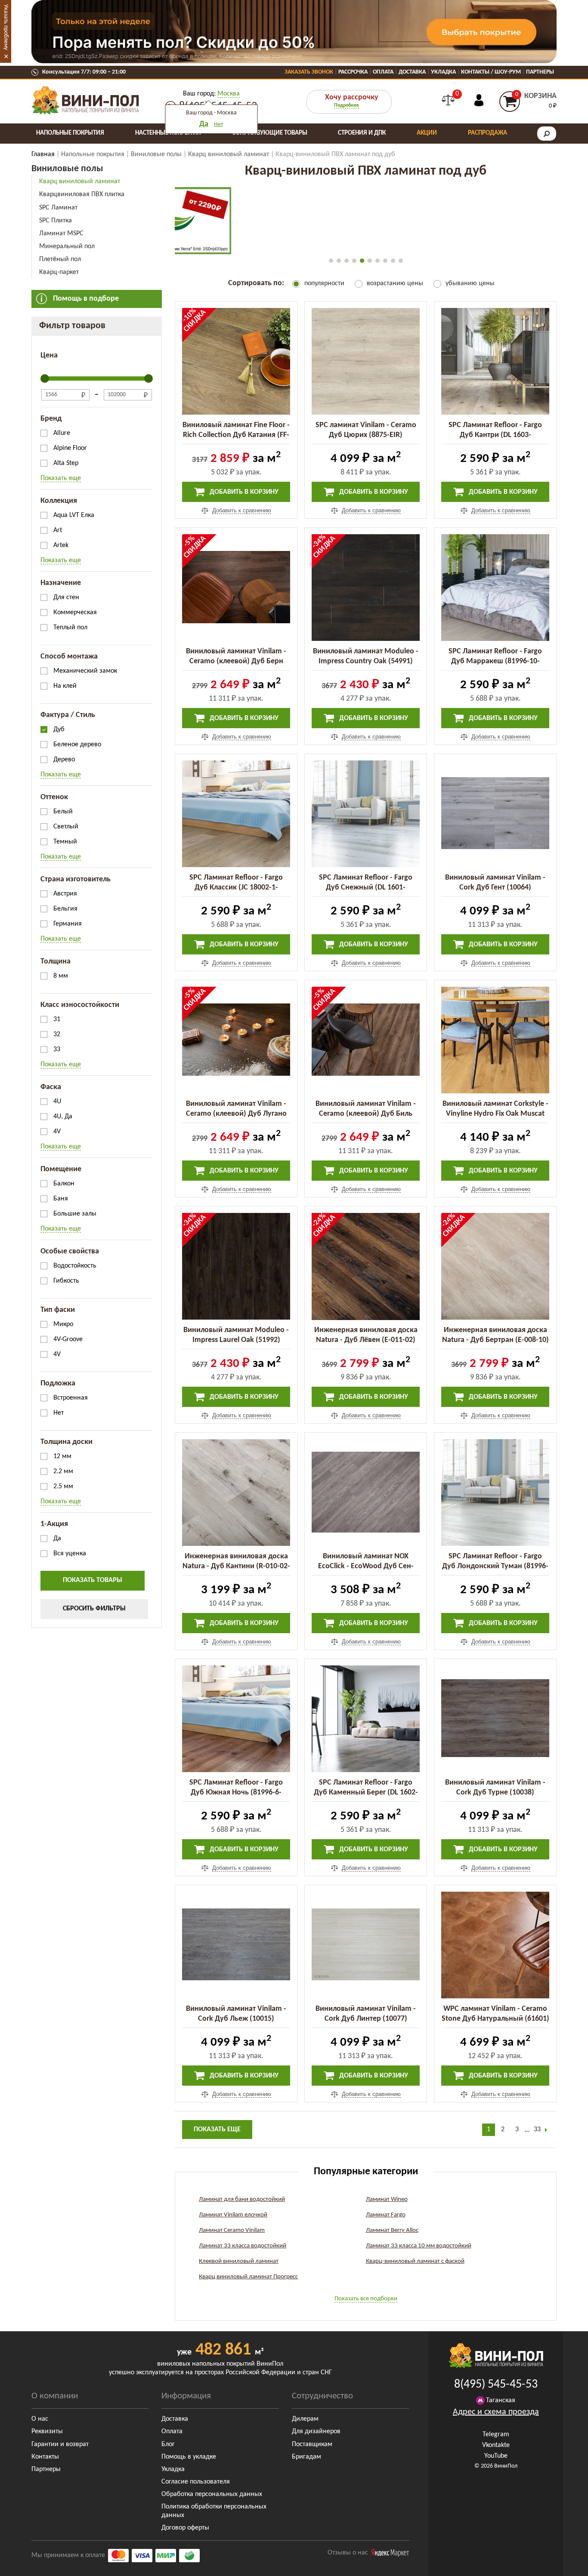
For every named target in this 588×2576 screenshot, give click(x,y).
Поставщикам (312, 2444)
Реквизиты (47, 2431)
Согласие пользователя (196, 2482)
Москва (229, 94)
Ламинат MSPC (61, 234)
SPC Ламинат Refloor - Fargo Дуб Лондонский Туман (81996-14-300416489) (495, 1566)
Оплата (383, 72)
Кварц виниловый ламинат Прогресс (248, 2277)
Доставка (412, 72)
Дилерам (305, 2419)
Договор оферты (185, 2528)
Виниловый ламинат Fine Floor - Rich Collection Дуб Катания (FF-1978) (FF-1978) (236, 435)
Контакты (45, 2457)
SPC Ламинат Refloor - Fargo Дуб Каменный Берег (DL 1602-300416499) (366, 1793)
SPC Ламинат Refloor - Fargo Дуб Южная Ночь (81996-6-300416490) (236, 1793)
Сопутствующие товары (270, 133)
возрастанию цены (395, 283)
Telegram (496, 2434)
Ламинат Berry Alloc (392, 2230)
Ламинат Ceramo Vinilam (232, 2230)
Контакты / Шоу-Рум (491, 72)
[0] (448, 100)
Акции (427, 133)
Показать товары (93, 1580)
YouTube (496, 2456)
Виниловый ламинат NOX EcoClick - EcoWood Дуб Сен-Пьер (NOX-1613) (366, 1566)
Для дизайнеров (316, 2431)
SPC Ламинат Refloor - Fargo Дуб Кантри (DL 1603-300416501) (495, 435)
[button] (331, 261)
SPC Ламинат (58, 208)
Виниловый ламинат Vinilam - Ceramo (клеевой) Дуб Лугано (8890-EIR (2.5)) (236, 1114)
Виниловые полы (67, 169)
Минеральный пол (67, 246)
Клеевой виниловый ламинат (239, 2261)
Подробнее (347, 105)
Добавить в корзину (243, 492)
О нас (40, 2419)
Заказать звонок (309, 72)
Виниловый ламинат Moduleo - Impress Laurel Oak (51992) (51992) (236, 1340)
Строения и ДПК (362, 133)
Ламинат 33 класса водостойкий (243, 2246)
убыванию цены (470, 283)
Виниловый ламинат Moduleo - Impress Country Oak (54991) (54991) (366, 661)
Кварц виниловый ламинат (80, 182)
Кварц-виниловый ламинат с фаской (415, 2261)
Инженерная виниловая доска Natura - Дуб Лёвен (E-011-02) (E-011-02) (366, 1340)
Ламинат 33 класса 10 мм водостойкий (419, 2246)
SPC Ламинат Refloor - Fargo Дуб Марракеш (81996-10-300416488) (495, 661)
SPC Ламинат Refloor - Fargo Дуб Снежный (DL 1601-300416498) (366, 888)
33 (537, 2130)
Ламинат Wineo (387, 2199)
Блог (168, 2444)
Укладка (443, 72)
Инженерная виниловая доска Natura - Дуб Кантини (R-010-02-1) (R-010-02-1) (236, 1566)
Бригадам (306, 2457)
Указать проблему (6, 27)
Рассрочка (353, 72)
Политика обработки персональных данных (214, 2511)
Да (204, 124)
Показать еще (61, 478)
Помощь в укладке (189, 2457)
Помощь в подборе (86, 299)
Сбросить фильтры (94, 1609)
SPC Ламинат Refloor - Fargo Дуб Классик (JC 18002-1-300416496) (236, 888)
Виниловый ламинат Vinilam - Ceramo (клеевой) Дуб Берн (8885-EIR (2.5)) (236, 661)
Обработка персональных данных (212, 2494)
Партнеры (540, 72)
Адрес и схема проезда (496, 2412)
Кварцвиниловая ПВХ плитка (82, 194)
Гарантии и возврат (60, 2444)
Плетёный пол (60, 259)
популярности (324, 283)
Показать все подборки (366, 2299)
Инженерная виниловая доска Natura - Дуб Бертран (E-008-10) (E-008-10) (495, 1340)
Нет (218, 125)
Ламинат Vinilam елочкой (233, 2215)
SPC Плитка (56, 221)
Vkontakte (496, 2445)
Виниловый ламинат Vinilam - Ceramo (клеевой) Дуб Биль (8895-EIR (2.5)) (366, 1114)
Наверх (562, 2563)
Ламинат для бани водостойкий (242, 2199)
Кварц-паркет (59, 272)
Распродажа (487, 133)
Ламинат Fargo (386, 2215)
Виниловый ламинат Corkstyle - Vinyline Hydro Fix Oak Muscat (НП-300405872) (495, 1114)
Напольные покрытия (70, 133)
